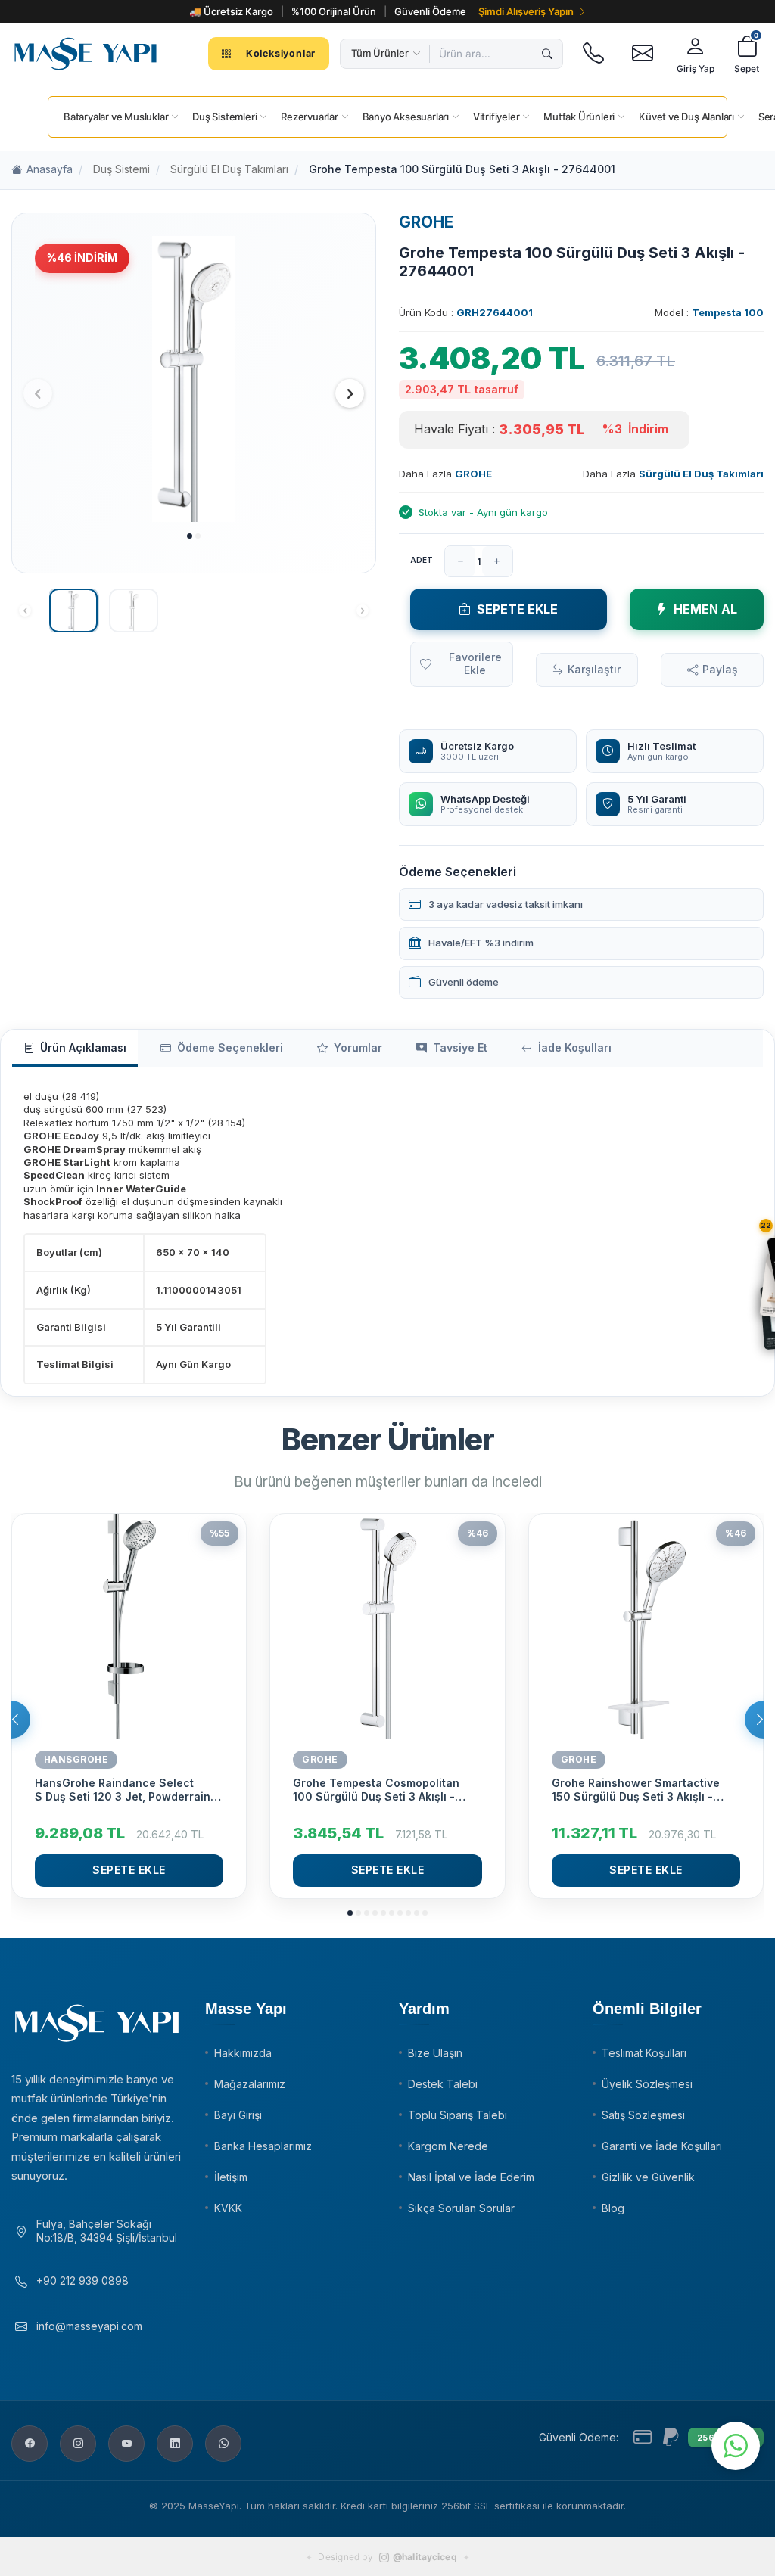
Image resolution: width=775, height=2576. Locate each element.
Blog (613, 2208)
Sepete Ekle (517, 609)
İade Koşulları (575, 1047)
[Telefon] (593, 54)
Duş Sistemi (121, 169)
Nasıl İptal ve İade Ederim (471, 2177)
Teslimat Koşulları (644, 2053)
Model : (709, 312)
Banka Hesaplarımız (263, 2146)
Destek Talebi (443, 2084)
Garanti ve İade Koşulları (662, 2146)
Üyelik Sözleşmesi (647, 2084)
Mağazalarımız (250, 2084)
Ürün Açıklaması (83, 1047)
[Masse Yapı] (86, 54)
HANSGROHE (76, 1759)
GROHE (426, 222)
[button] (190, 536)
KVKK (228, 2208)
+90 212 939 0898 (82, 2281)
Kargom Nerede (448, 2146)
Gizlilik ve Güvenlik (648, 2177)
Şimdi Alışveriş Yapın (526, 11)
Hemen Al (705, 609)
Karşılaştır (594, 669)
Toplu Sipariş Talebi (458, 2115)
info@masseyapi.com (89, 2326)
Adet (422, 560)
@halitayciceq (425, 2557)
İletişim (231, 2177)
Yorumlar (358, 1047)
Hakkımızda (243, 2053)
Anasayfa (50, 169)
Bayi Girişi (238, 2115)
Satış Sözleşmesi (643, 2115)
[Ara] (547, 54)
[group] (194, 379)
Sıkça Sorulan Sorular (461, 2208)
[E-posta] (642, 54)
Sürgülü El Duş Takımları (229, 169)
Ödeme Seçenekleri (230, 1047)
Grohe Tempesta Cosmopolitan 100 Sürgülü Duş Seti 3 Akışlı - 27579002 (376, 1790)
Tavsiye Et (460, 1047)
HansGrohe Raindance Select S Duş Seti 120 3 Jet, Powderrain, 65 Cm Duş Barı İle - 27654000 (124, 1790)
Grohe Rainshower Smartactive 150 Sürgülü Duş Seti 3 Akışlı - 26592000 (636, 1790)
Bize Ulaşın (435, 2053)
